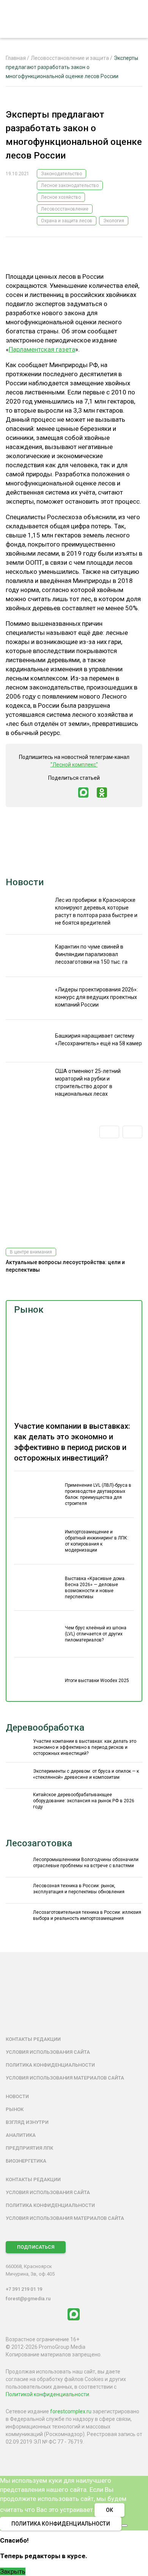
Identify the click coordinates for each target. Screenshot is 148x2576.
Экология (114, 221)
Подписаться (36, 2247)
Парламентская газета (42, 349)
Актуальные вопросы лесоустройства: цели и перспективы (65, 1266)
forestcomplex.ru (71, 2411)
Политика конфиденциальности (50, 2065)
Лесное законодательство (70, 185)
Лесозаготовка (39, 1843)
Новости (25, 882)
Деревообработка (45, 1728)
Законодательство (61, 174)
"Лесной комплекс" (74, 765)
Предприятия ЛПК (29, 2148)
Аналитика (21, 2135)
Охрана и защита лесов (67, 221)
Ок (109, 2510)
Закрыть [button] (13, 2571)
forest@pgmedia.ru (28, 2299)
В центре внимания (31, 1252)
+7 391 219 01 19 (24, 2289)
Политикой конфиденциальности (47, 2394)
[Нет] (124, 2526)
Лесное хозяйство (61, 197)
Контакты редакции (33, 2039)
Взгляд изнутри (27, 2122)
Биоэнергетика (26, 2161)
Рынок (29, 1310)
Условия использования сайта (48, 2052)
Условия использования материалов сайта (65, 2078)
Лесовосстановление (65, 209)
